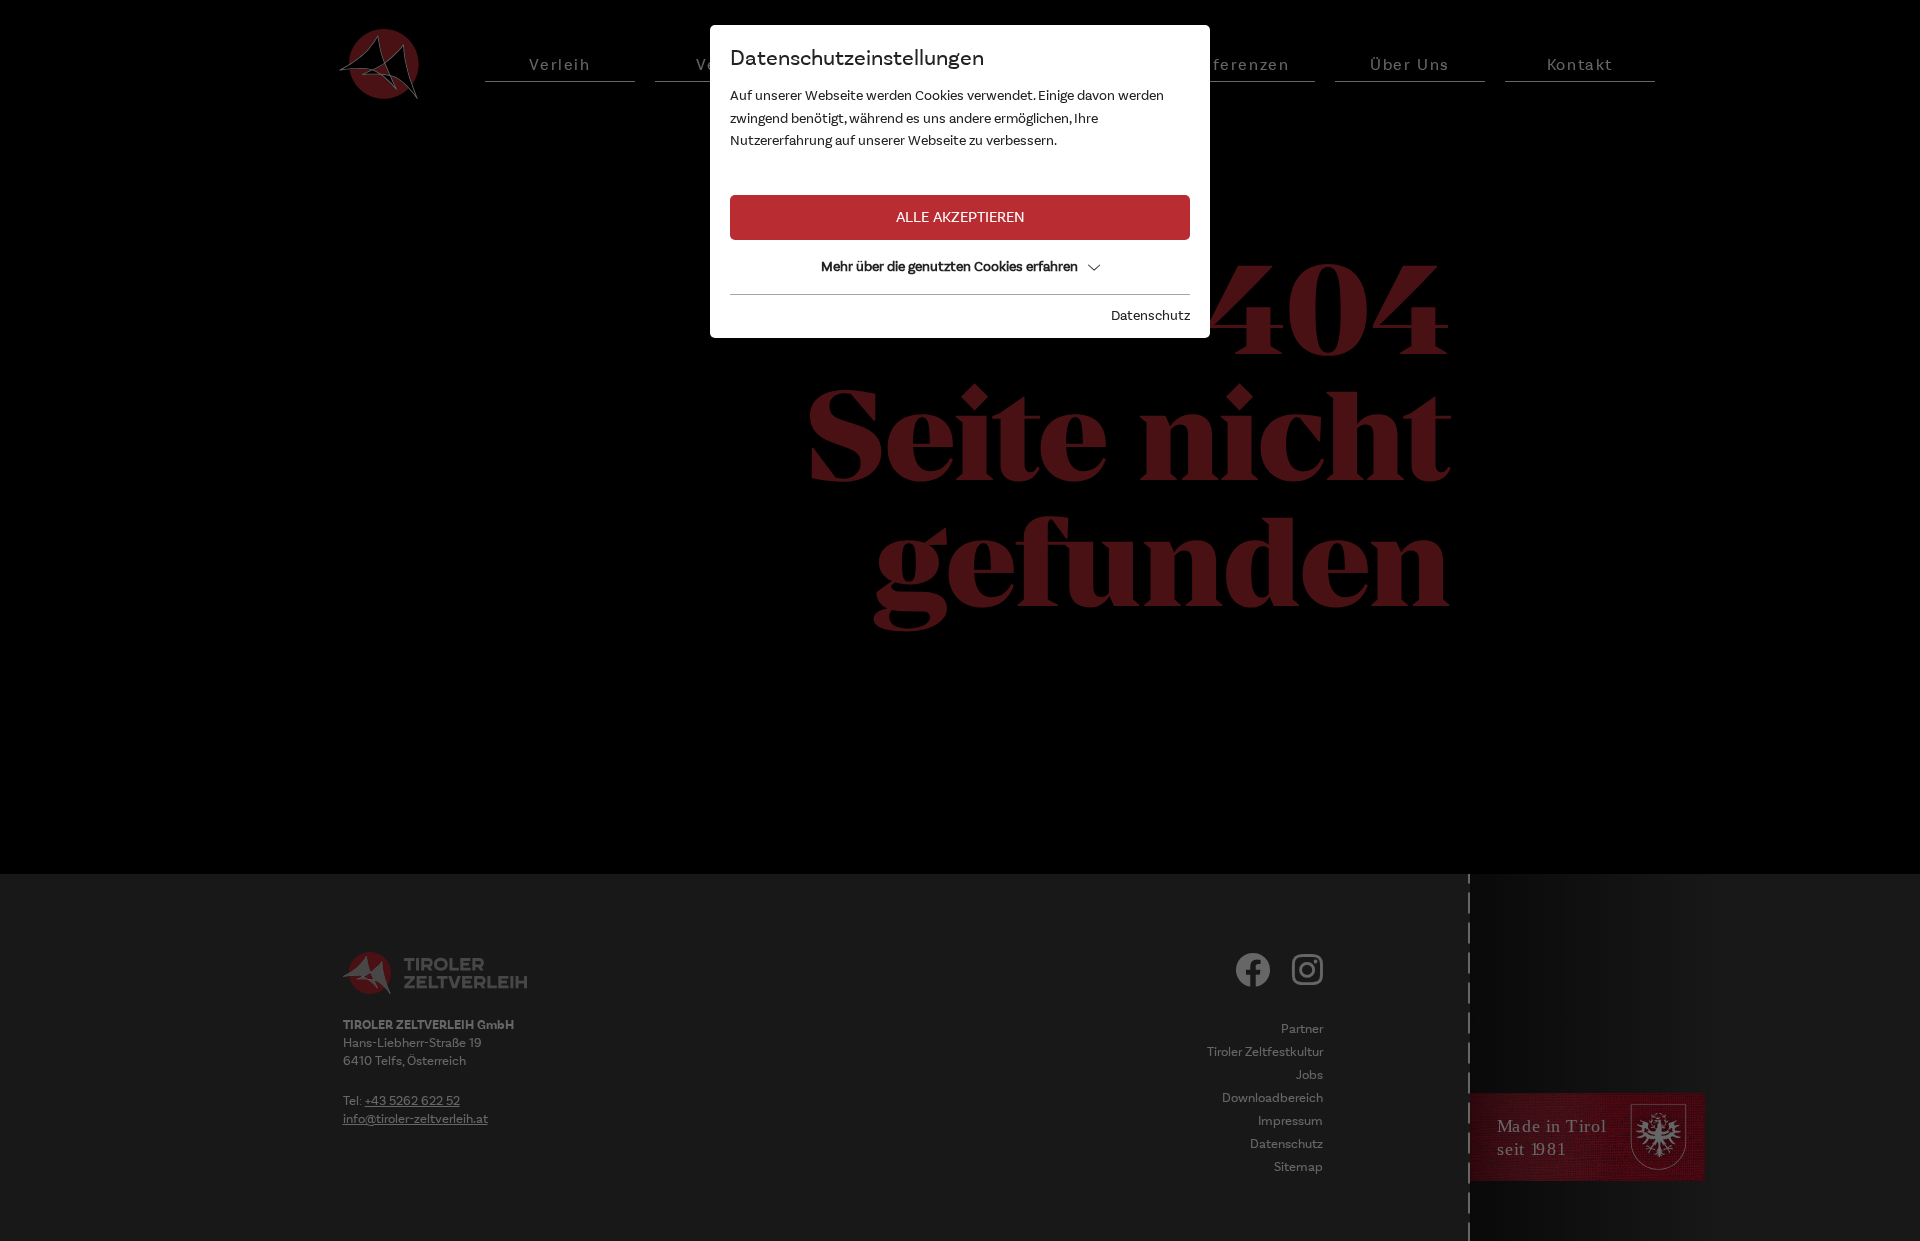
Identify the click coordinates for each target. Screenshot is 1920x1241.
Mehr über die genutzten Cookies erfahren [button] (949, 266)
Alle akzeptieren (960, 217)
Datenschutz (1150, 315)
